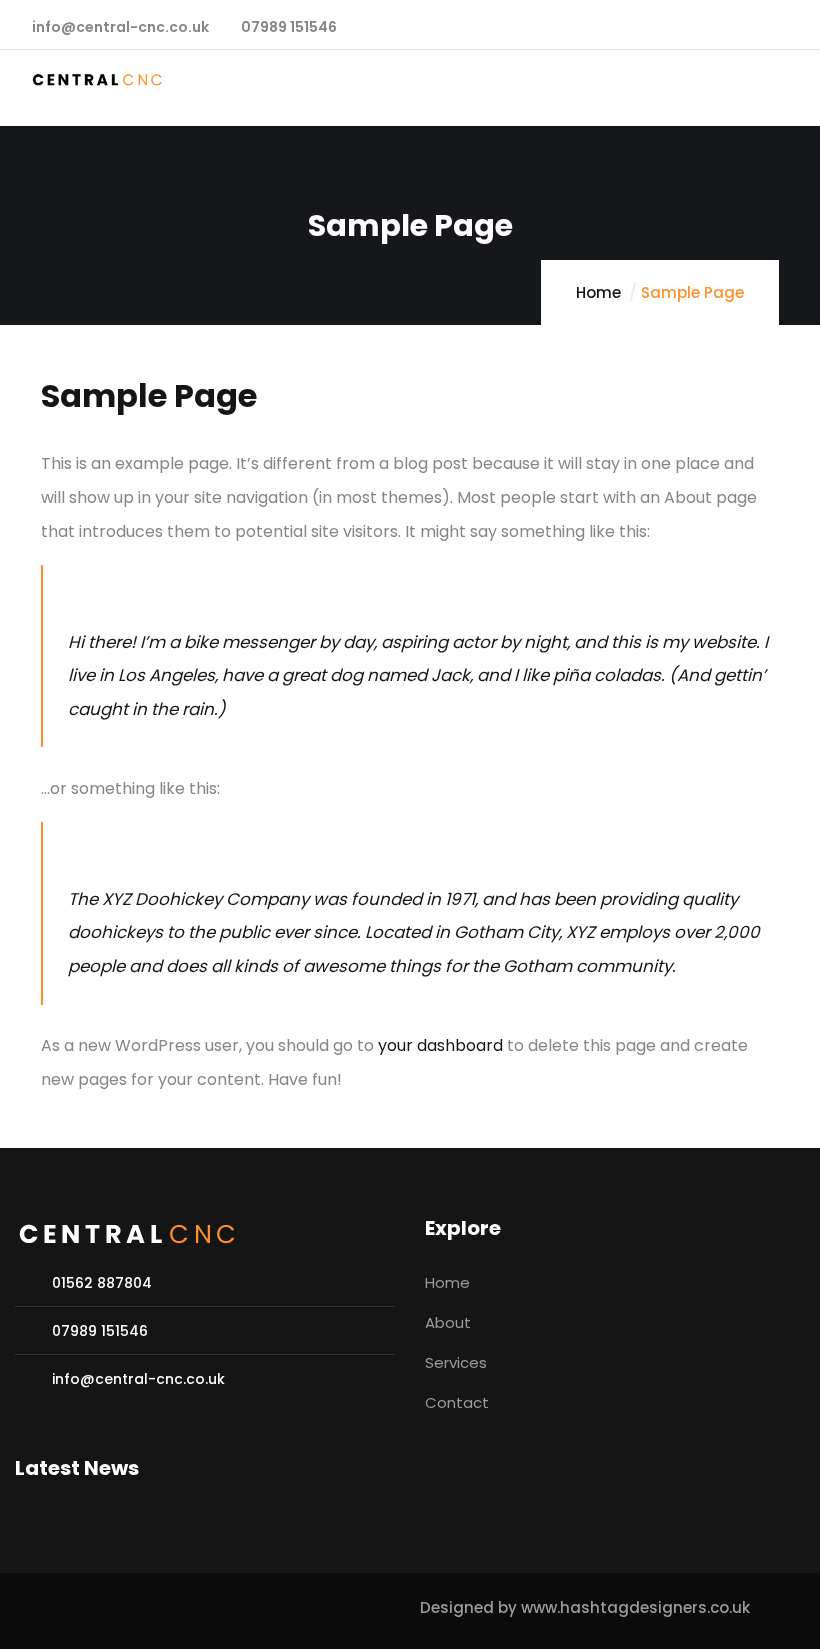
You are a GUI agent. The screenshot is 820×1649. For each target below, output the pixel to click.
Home (598, 292)
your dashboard (440, 1045)
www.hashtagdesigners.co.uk (635, 1607)
